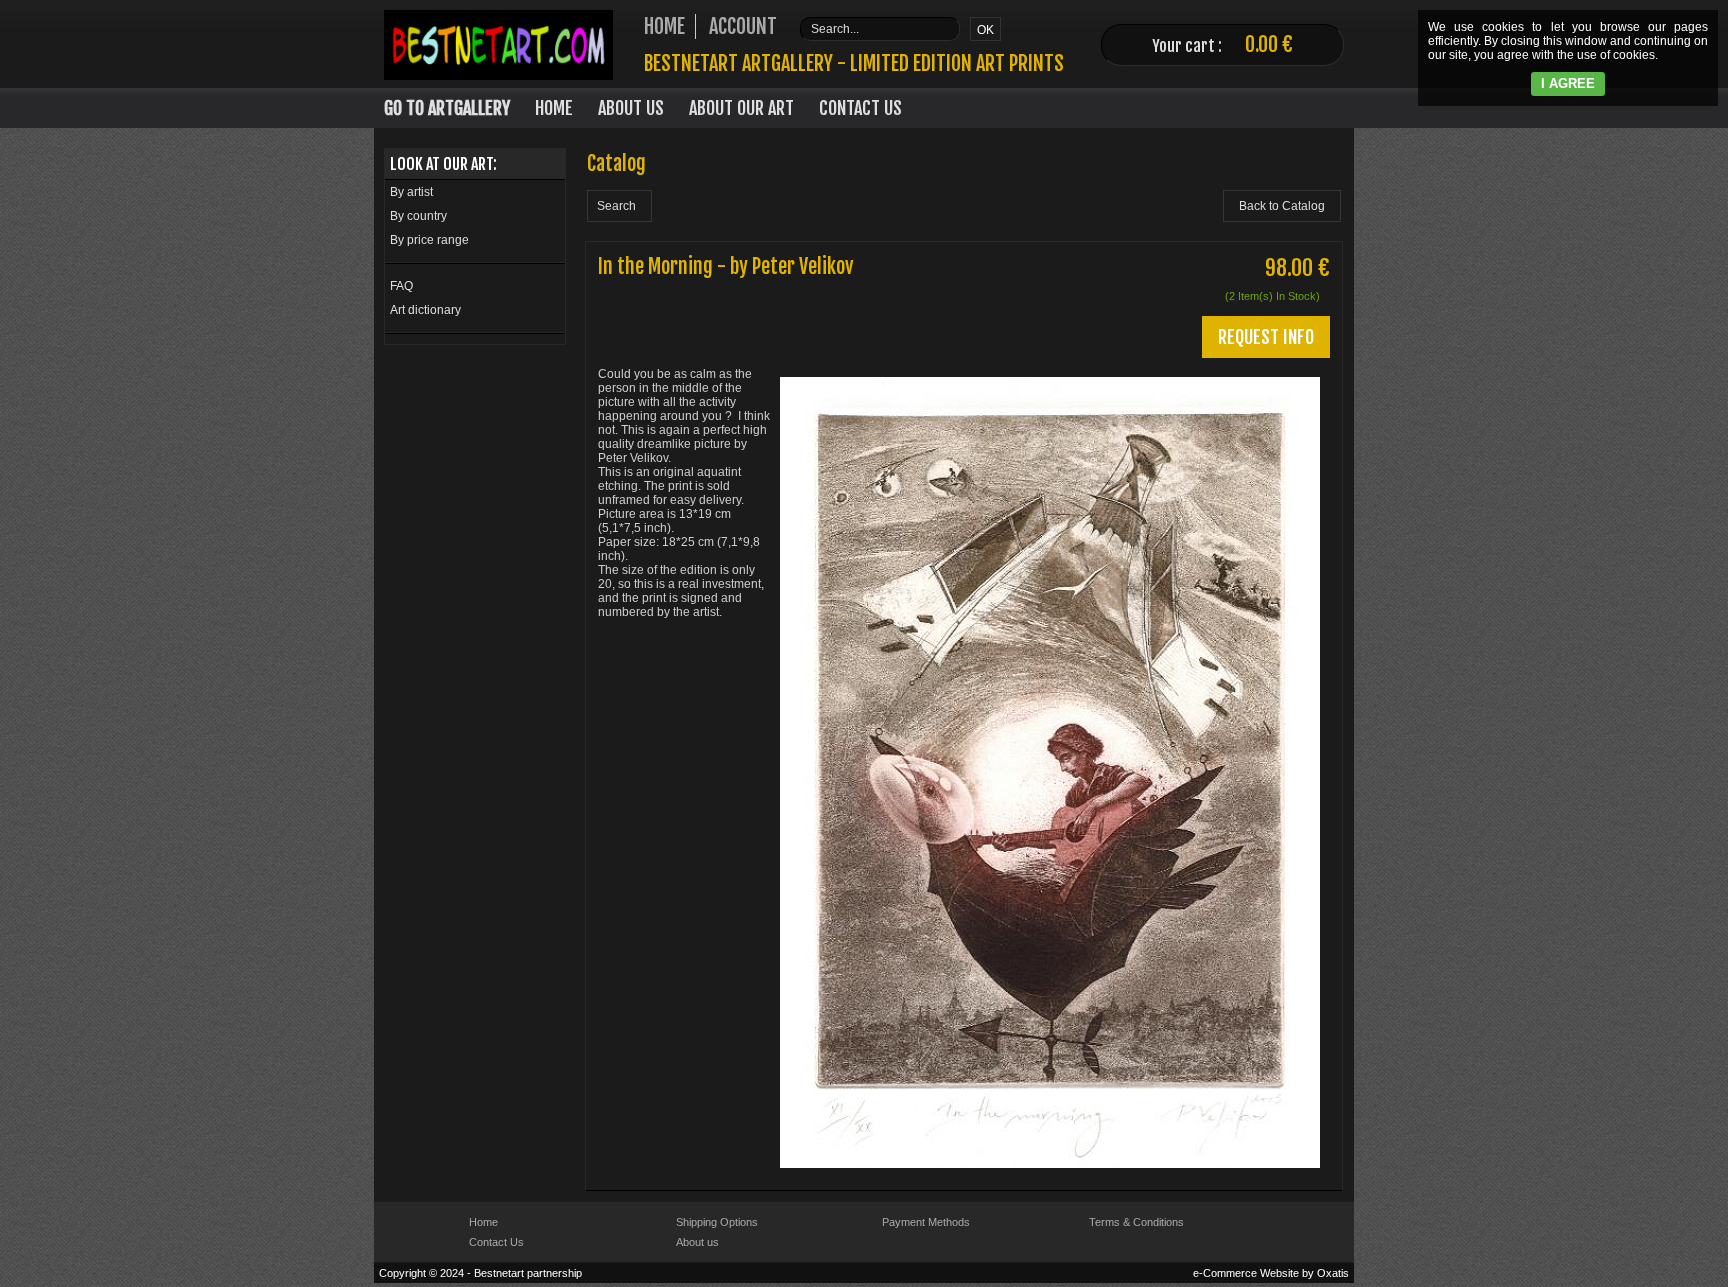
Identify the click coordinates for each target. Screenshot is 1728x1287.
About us (697, 1242)
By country (418, 216)
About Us (631, 108)
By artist (411, 192)
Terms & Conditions (1136, 1222)
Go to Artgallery (447, 108)
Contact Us (860, 108)
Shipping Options (717, 1222)
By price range (429, 240)
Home (554, 108)
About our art (741, 108)
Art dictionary (425, 310)
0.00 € (1269, 44)
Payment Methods (926, 1222)
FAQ (401, 286)
